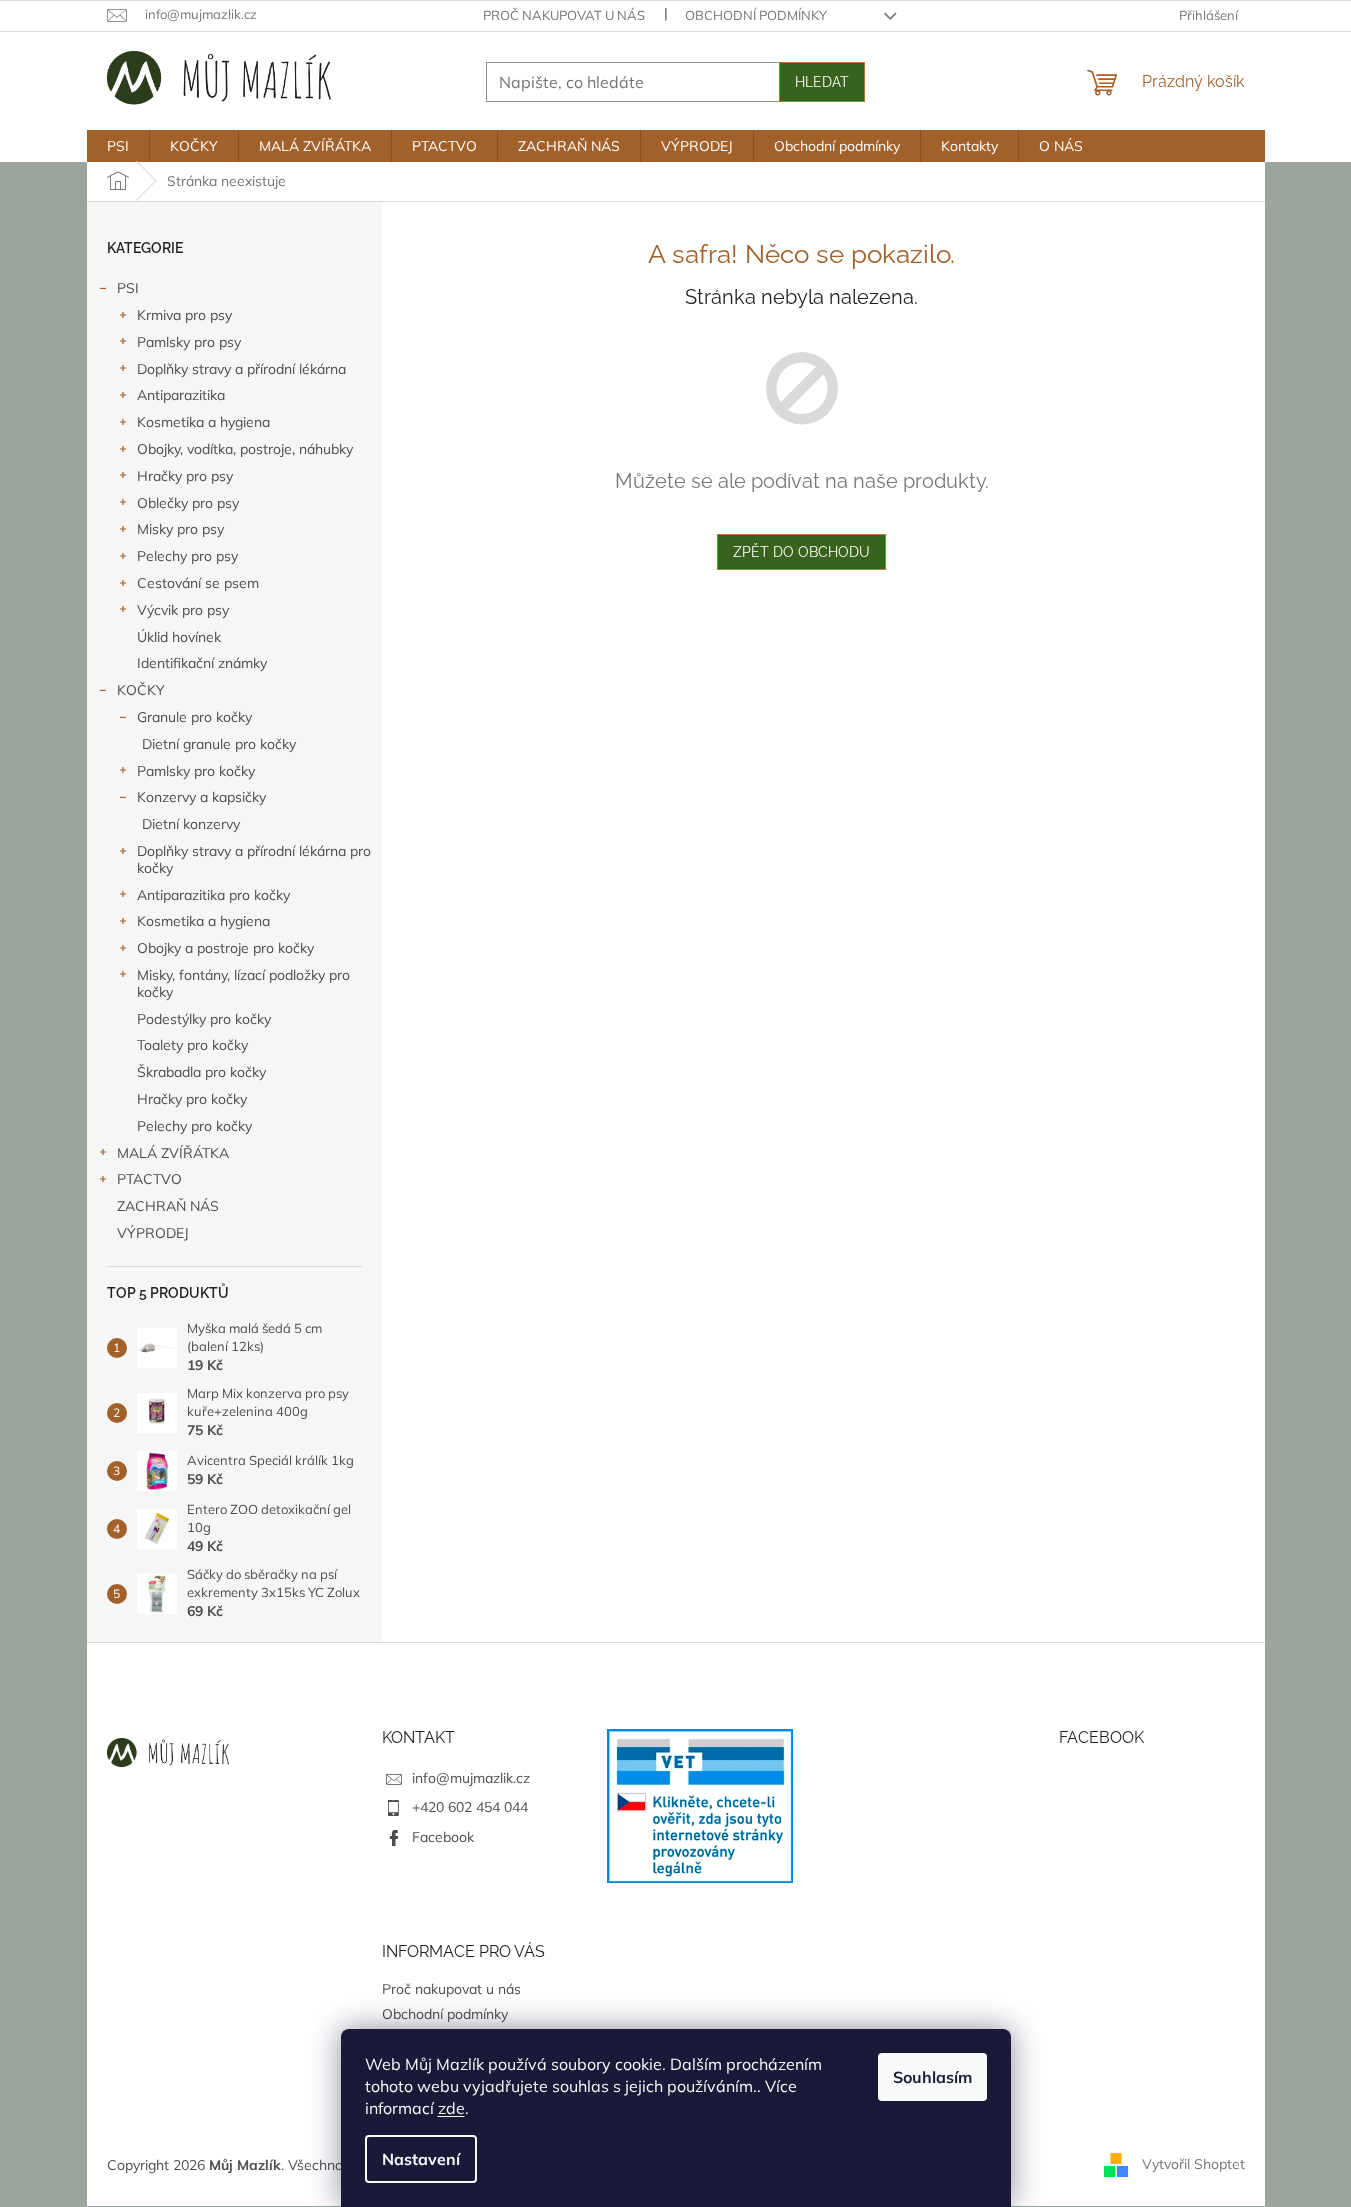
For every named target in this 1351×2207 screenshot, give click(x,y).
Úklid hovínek (179, 637)
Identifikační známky (202, 663)
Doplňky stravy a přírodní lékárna (241, 369)
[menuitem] (118, 146)
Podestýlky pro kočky (204, 1019)
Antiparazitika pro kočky (213, 895)
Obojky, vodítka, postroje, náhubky (245, 449)
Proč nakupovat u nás (564, 15)
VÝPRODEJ (153, 1233)
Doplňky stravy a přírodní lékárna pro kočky (254, 859)
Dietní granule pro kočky (219, 744)
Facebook (443, 1837)
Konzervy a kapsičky (201, 797)
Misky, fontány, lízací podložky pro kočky (243, 983)
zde (451, 2108)
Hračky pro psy (185, 476)
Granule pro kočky (194, 717)
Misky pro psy (180, 529)
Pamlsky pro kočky (196, 771)
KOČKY (141, 690)
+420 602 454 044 (470, 1807)
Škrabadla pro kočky (201, 1072)
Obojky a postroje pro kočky (225, 948)
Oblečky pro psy (188, 503)
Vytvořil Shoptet (1193, 2164)
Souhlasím (932, 2077)
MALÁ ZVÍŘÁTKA (173, 1153)
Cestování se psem (198, 583)
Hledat (822, 82)
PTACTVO (149, 1179)
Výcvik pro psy (183, 610)
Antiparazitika (181, 395)
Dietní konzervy (191, 824)
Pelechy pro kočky (194, 1126)
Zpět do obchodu (801, 552)
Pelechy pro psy (187, 556)
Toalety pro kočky (192, 1045)
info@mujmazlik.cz (471, 1778)
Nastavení (421, 2159)
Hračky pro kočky (192, 1099)
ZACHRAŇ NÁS (168, 1206)
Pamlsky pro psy (189, 342)
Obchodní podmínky (756, 15)
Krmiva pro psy (184, 315)
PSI (128, 288)
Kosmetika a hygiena (203, 422)
